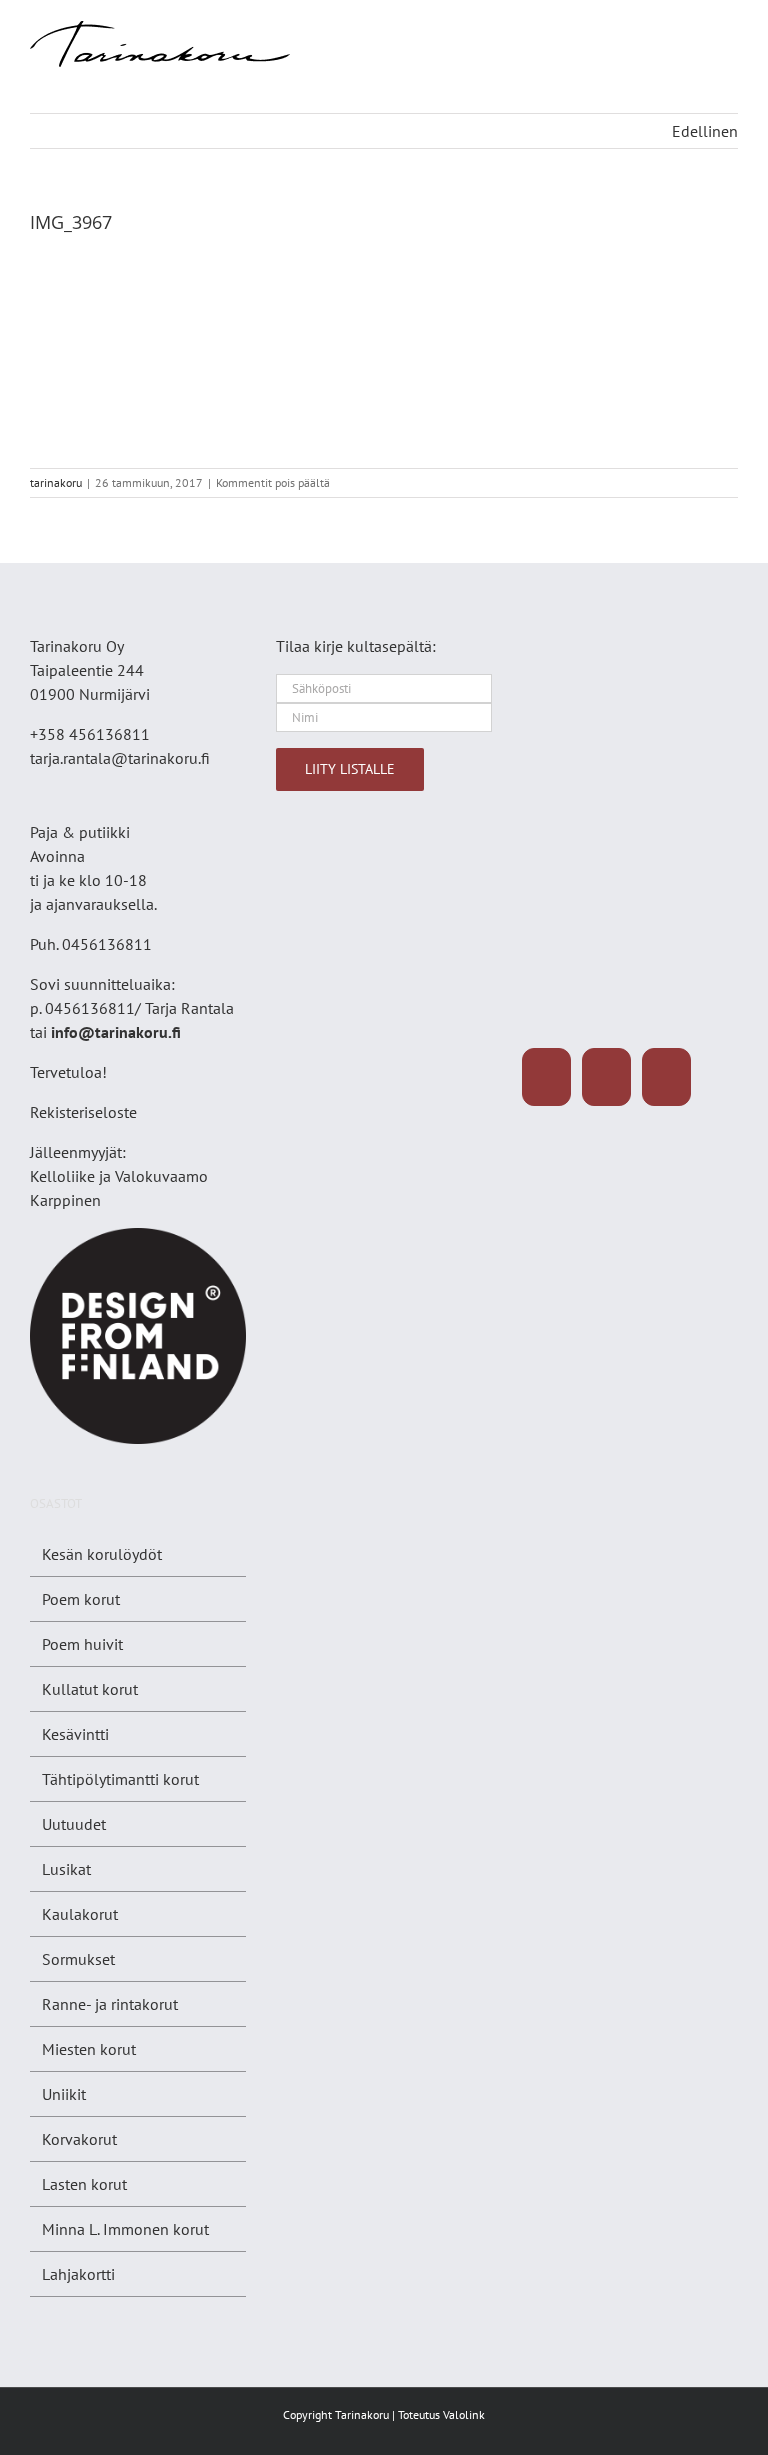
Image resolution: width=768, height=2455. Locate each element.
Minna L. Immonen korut (125, 2229)
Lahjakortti (78, 2274)
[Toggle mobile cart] (694, 31)
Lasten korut (84, 2184)
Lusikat (66, 1869)
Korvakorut (79, 2139)
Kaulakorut (80, 1914)
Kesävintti (75, 1734)
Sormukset (78, 1959)
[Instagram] (606, 1077)
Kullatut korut (90, 1689)
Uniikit (64, 2094)
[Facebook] (546, 1077)
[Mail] (666, 1077)
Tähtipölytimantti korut (120, 1779)
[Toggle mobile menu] (730, 31)
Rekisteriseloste (83, 1112)
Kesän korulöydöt (102, 1554)
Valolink (464, 2414)
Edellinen (705, 131)
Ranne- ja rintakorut (110, 2004)
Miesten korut (89, 2049)
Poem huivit (82, 1644)
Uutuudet (74, 1824)
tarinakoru (56, 482)
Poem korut (81, 1599)
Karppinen (65, 1200)
